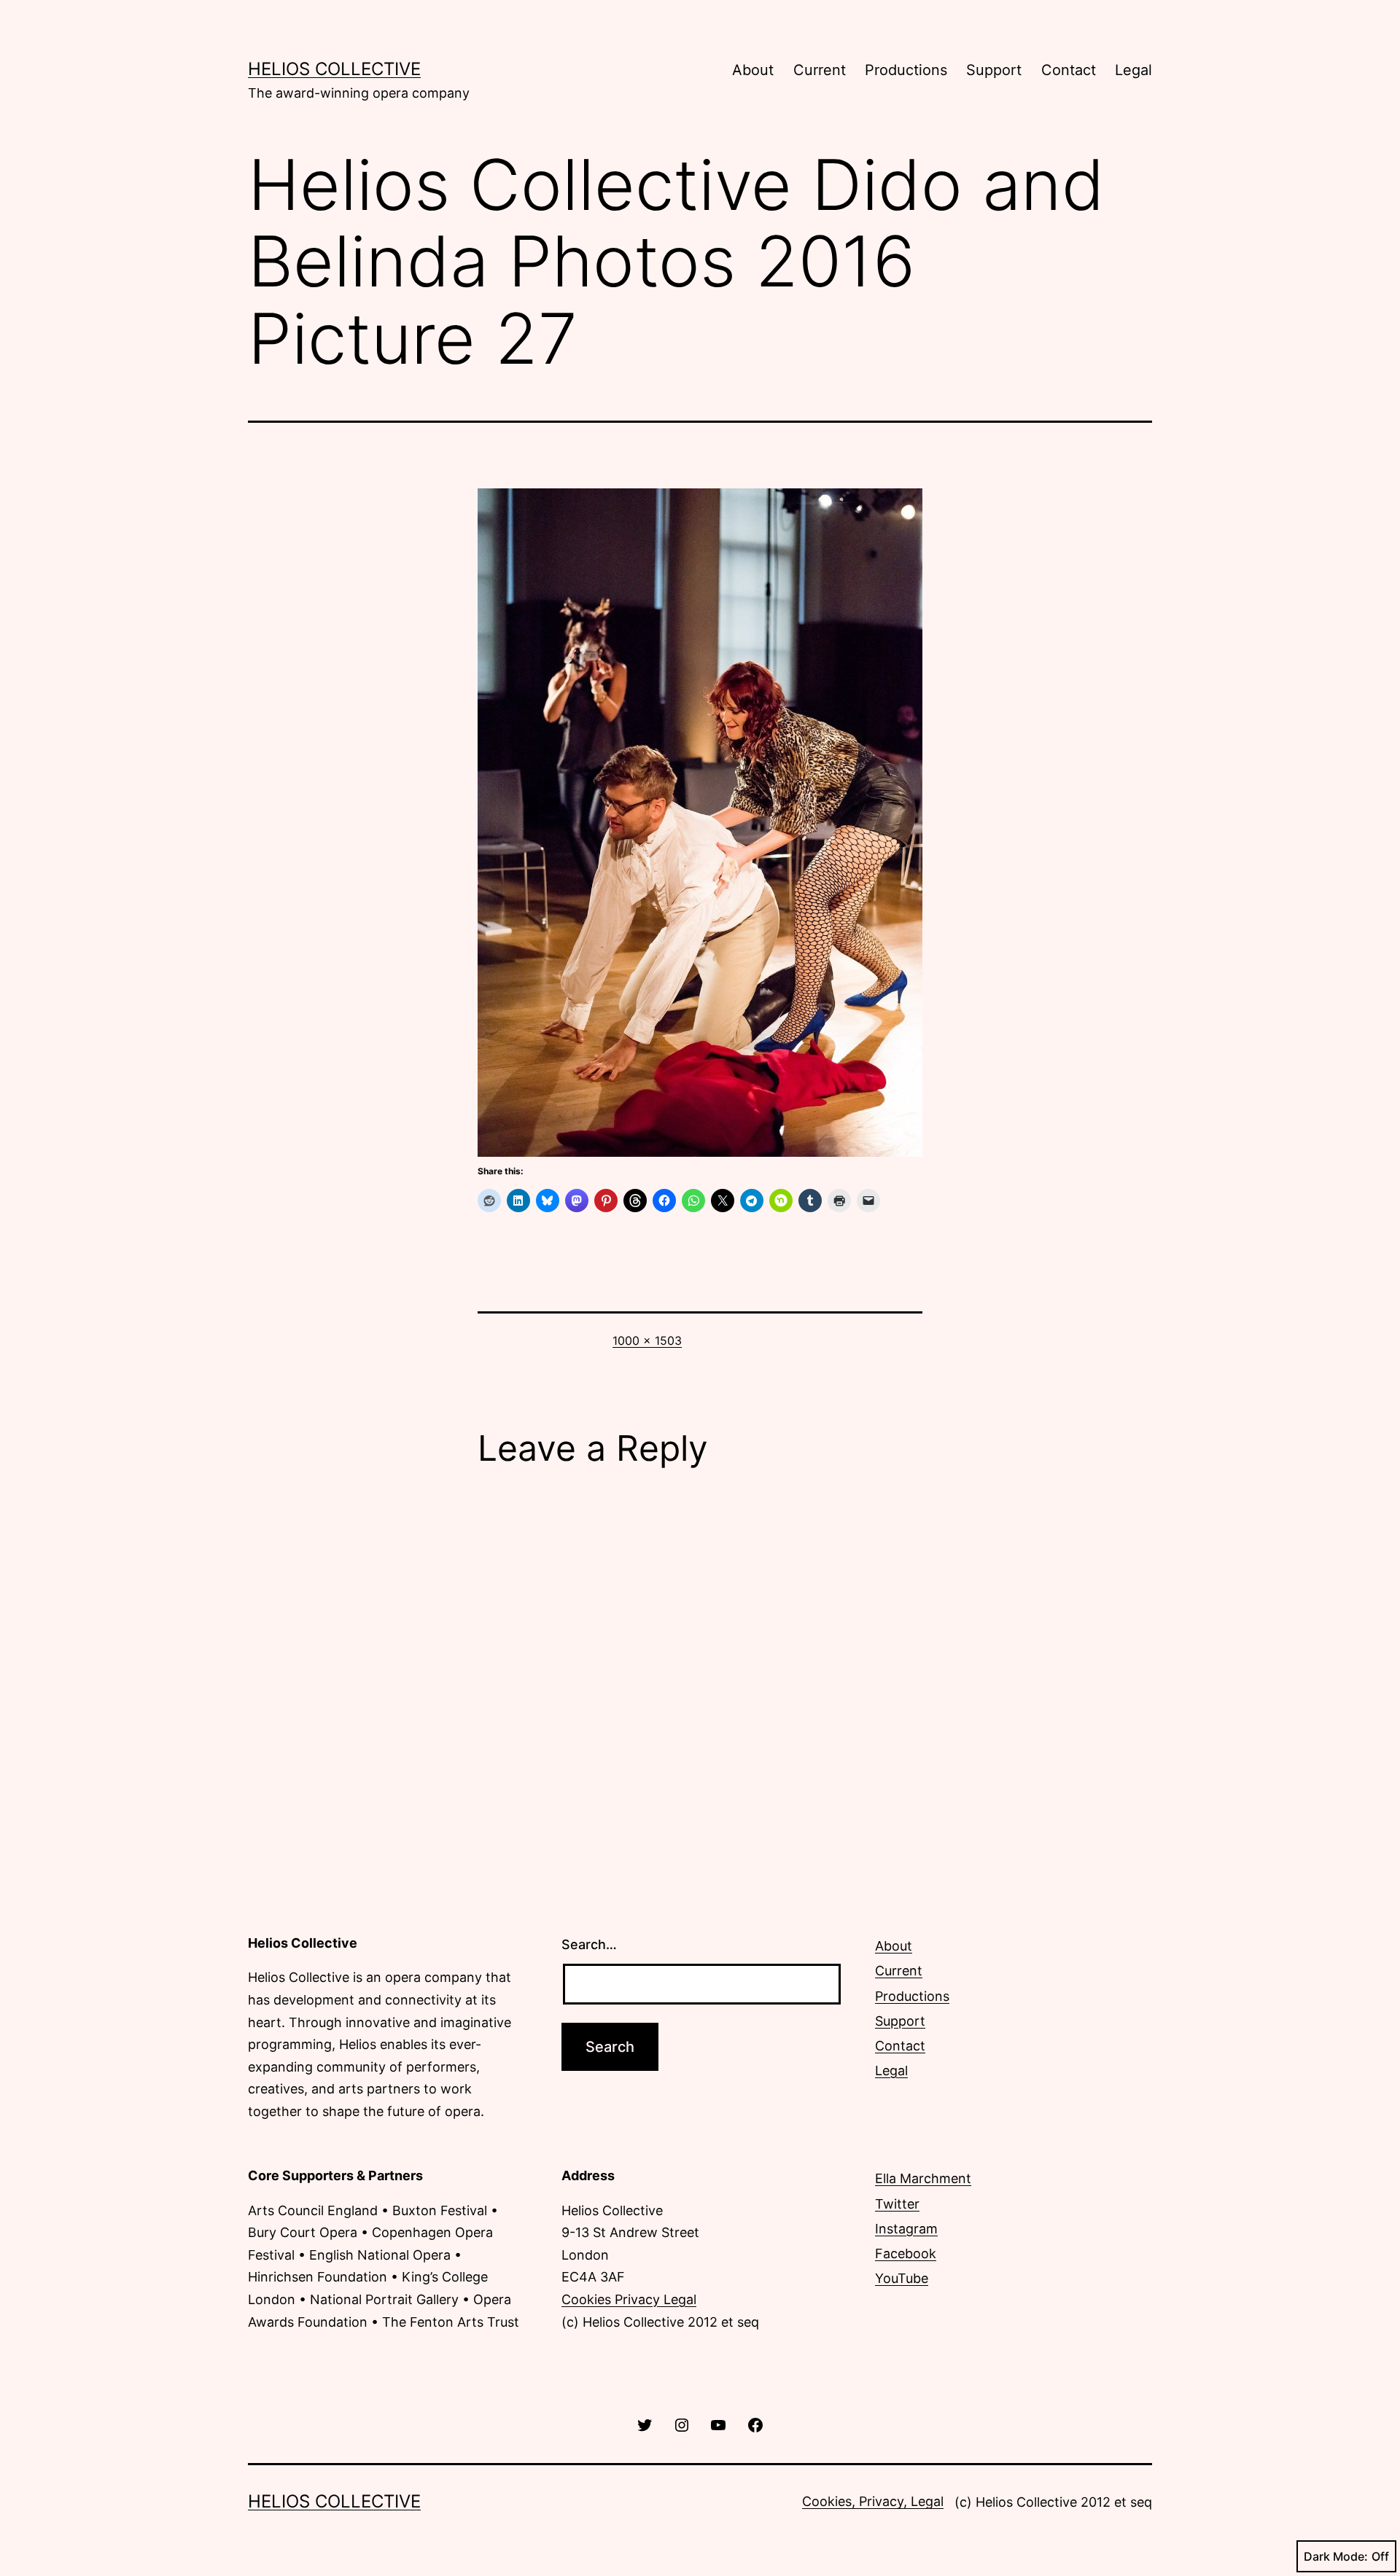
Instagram (906, 2229)
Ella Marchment (923, 2178)
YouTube (902, 2278)
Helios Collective (334, 69)
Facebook (906, 2253)
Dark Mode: (1336, 2556)
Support (994, 70)
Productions (906, 70)
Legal (1133, 70)
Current (820, 70)
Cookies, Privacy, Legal (873, 2501)
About (753, 70)
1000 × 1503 (647, 1340)
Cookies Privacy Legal (629, 2299)
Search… (589, 1944)
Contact (1069, 70)
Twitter (897, 2204)
